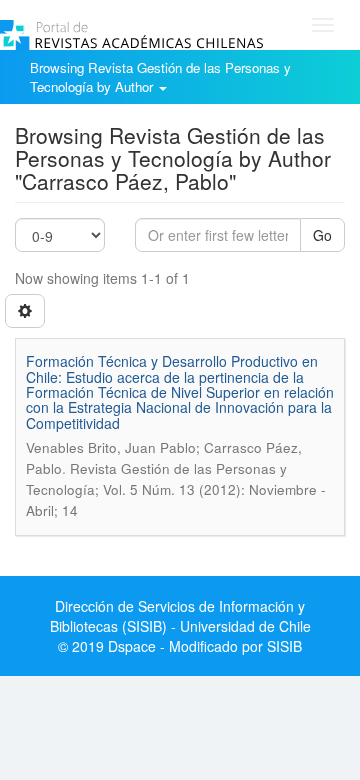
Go (322, 235)
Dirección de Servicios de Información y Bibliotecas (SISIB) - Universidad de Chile (180, 616)
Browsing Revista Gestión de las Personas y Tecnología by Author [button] (160, 77)
